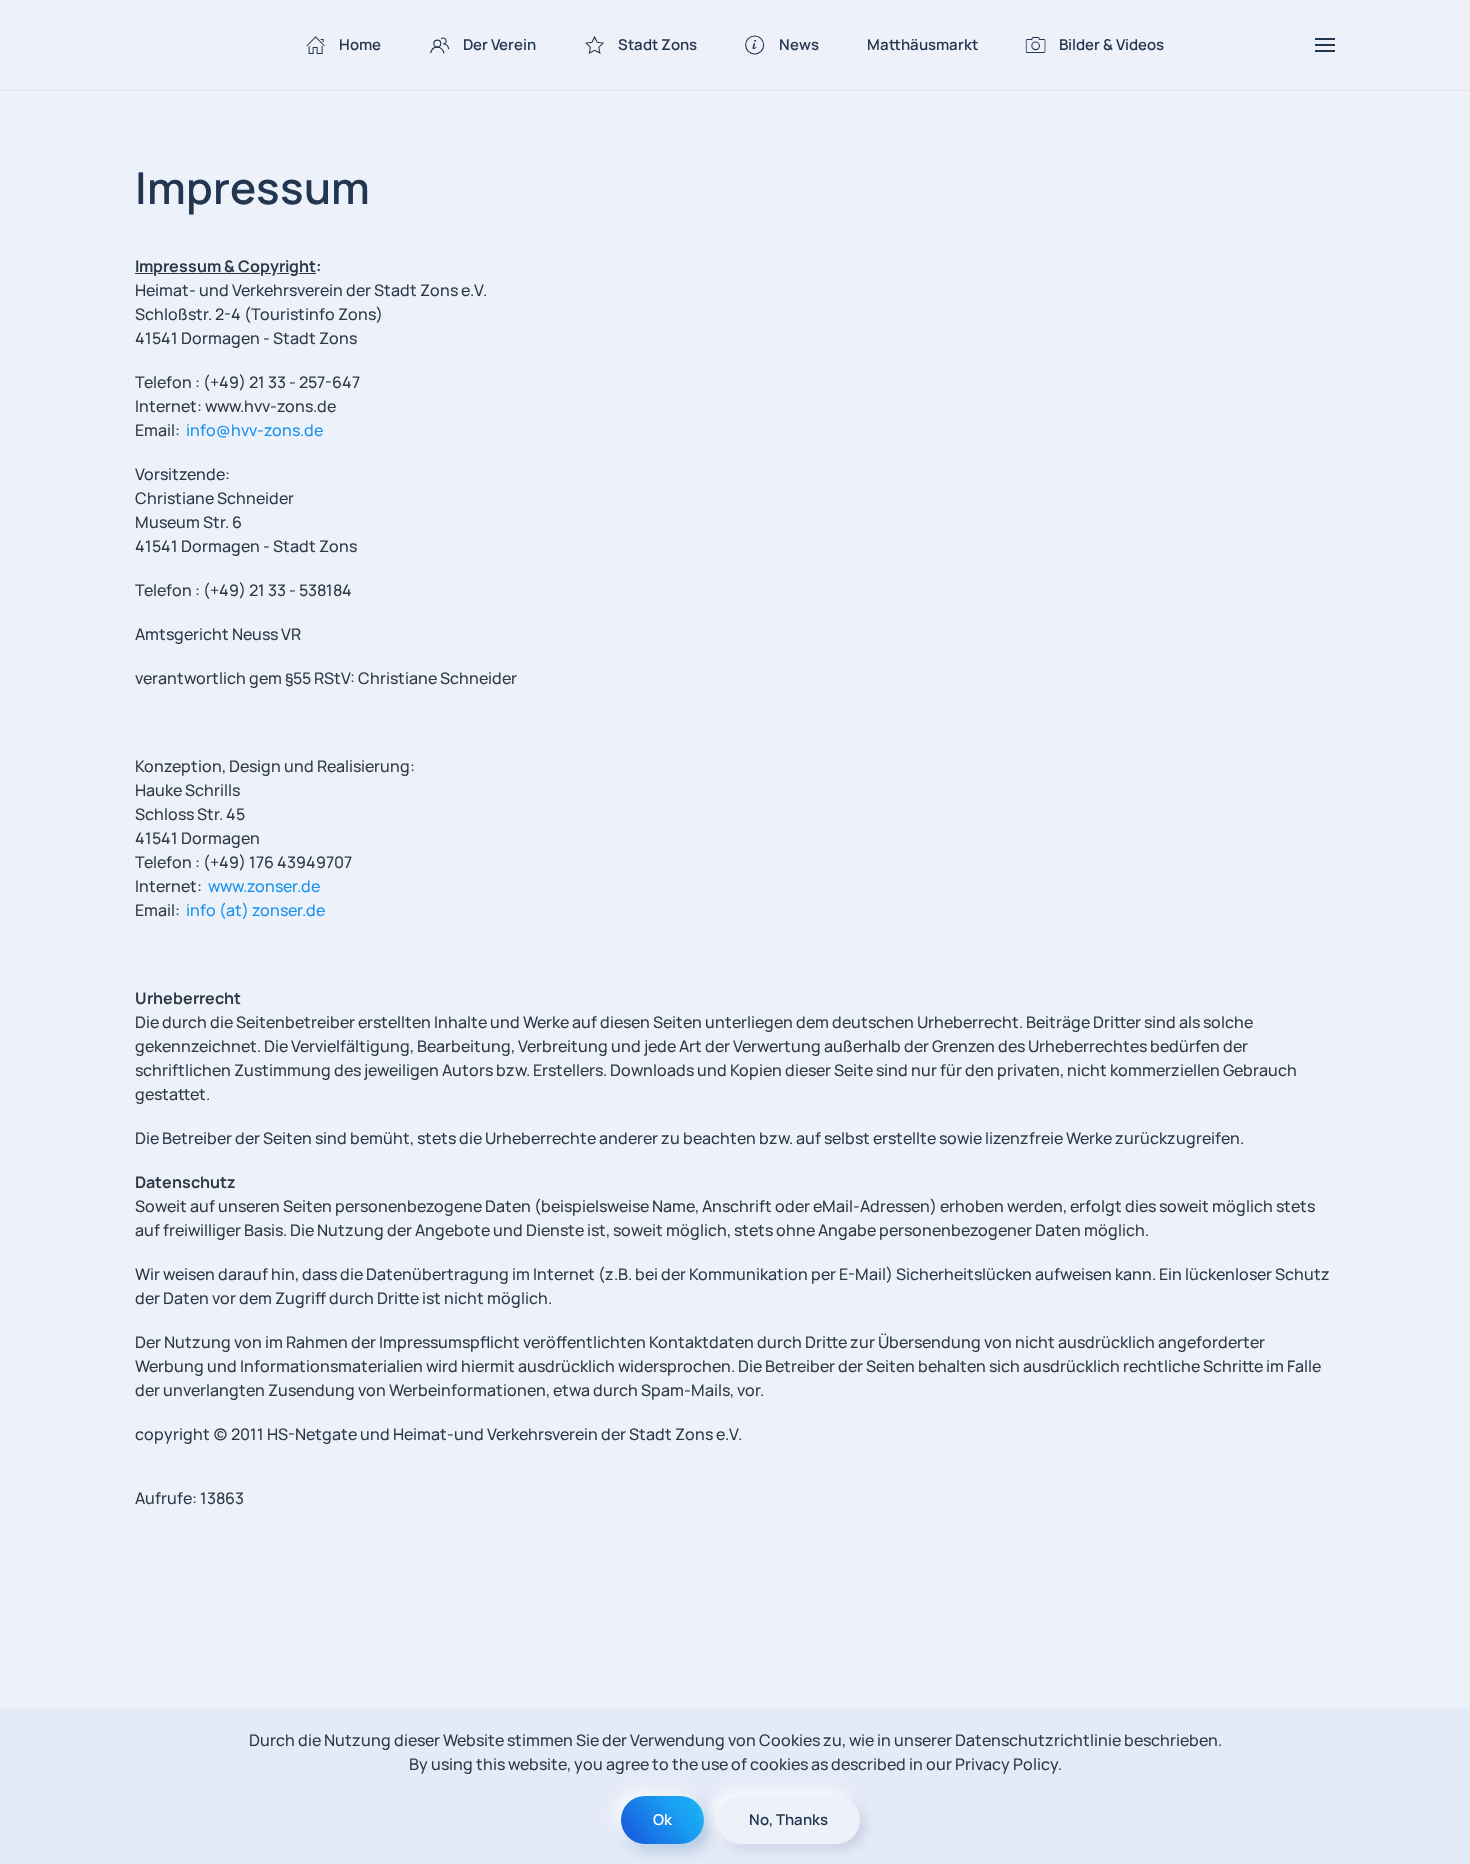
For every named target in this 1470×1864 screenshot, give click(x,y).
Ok (662, 1819)
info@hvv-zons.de (254, 430)
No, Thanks (788, 1819)
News (799, 44)
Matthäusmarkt (922, 44)
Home (360, 44)
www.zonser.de (264, 886)
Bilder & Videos (1111, 44)
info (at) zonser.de (255, 910)
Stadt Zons (657, 44)
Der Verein (499, 44)
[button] (1325, 45)
